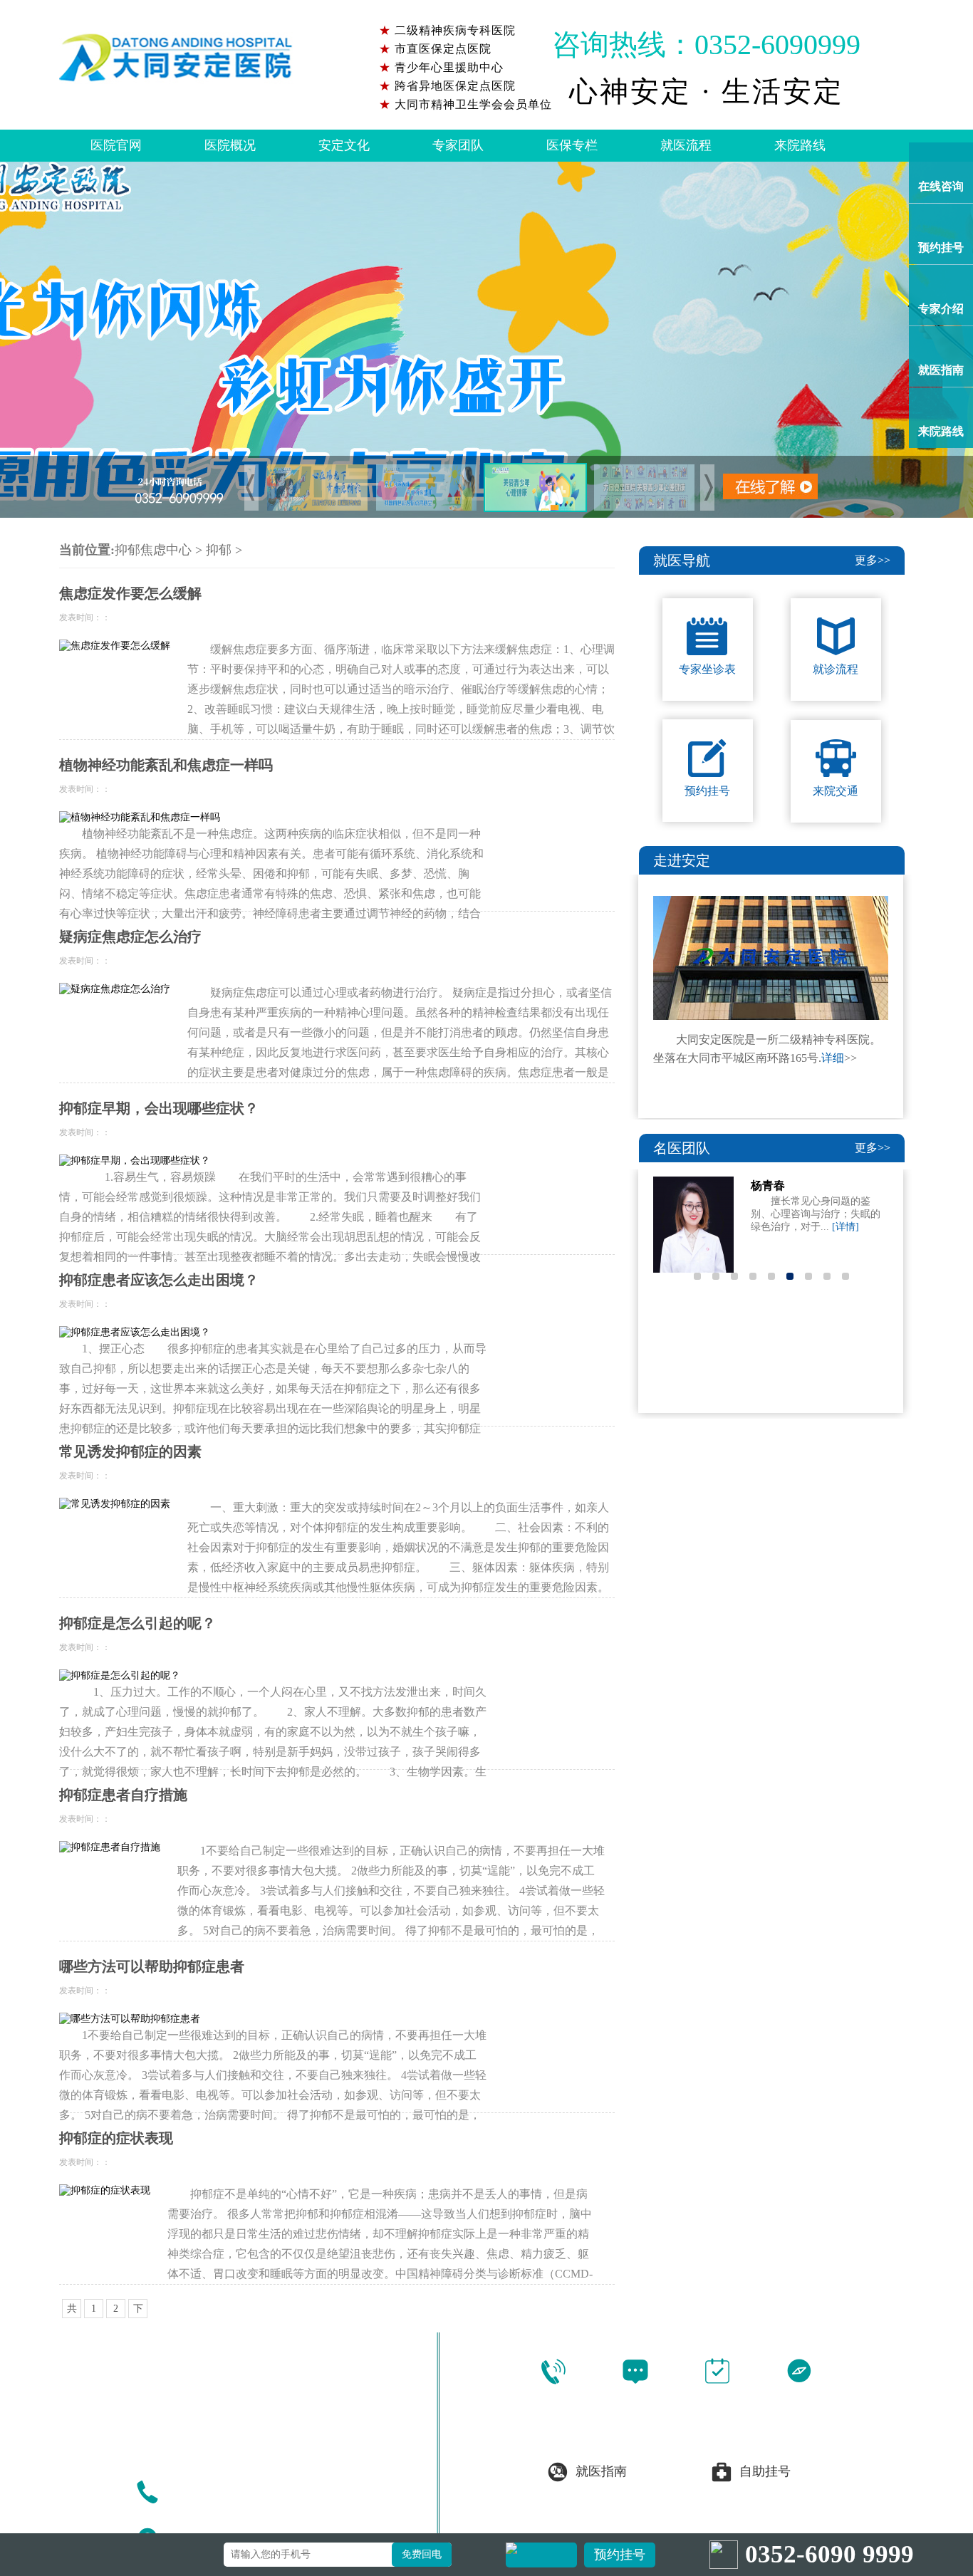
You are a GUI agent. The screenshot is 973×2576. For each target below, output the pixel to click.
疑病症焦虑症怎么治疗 (130, 937)
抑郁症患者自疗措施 (123, 1795)
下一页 (138, 2311)
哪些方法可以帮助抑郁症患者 (152, 1966)
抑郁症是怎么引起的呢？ (137, 1623)
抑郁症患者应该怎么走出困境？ (159, 1280)
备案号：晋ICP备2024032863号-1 (728, 2520)
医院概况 (230, 145)
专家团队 (458, 145)
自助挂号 (765, 2471)
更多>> (873, 560)
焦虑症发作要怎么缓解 (130, 593)
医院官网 (116, 145)
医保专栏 (572, 145)
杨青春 (768, 1185)
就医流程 (686, 145)
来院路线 (800, 145)
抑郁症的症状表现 (116, 2138)
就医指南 (601, 2471)
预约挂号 (620, 2555)
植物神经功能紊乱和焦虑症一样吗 (166, 765)
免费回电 (422, 2554)
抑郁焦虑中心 (153, 550)
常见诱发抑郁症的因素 (130, 1451)
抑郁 (219, 550)
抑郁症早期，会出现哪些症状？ (159, 1108)
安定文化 (344, 145)
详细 (833, 1058)
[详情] (845, 1227)
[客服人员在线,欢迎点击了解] (486, 340)
